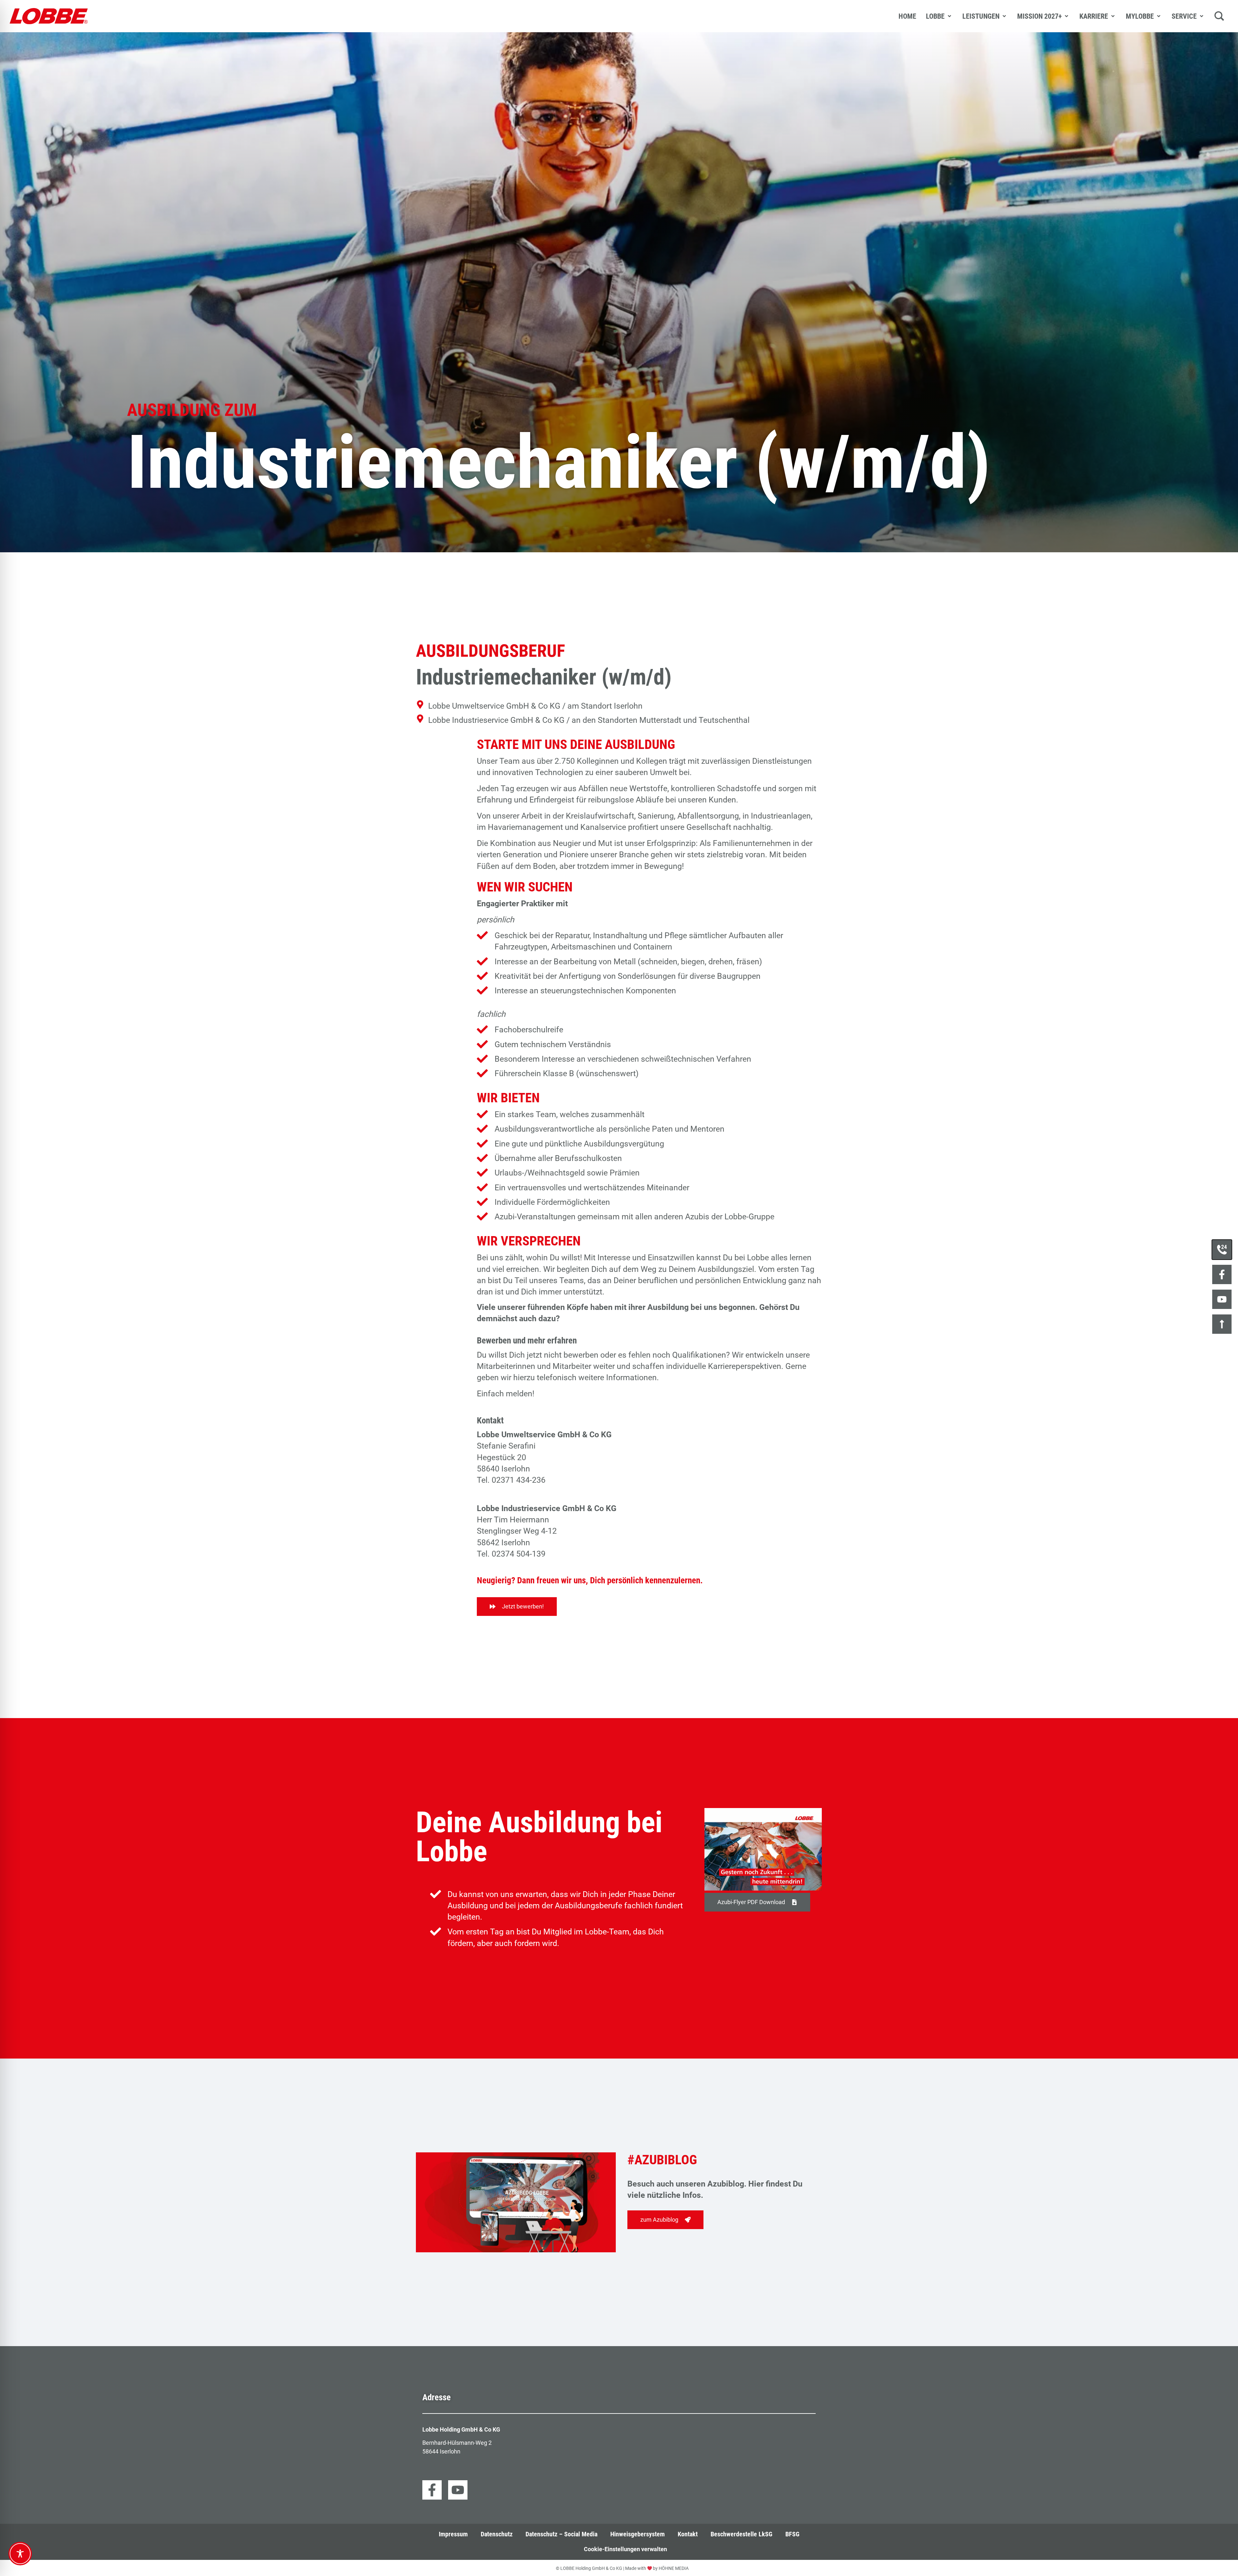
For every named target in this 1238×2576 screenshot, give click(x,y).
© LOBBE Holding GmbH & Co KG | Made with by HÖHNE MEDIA (622, 2568)
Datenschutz (497, 2534)
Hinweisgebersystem (638, 2534)
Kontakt (688, 2534)
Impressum (453, 2534)
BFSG (792, 2534)
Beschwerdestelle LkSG (742, 2534)
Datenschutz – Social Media (561, 2534)
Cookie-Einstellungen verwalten (625, 2549)
